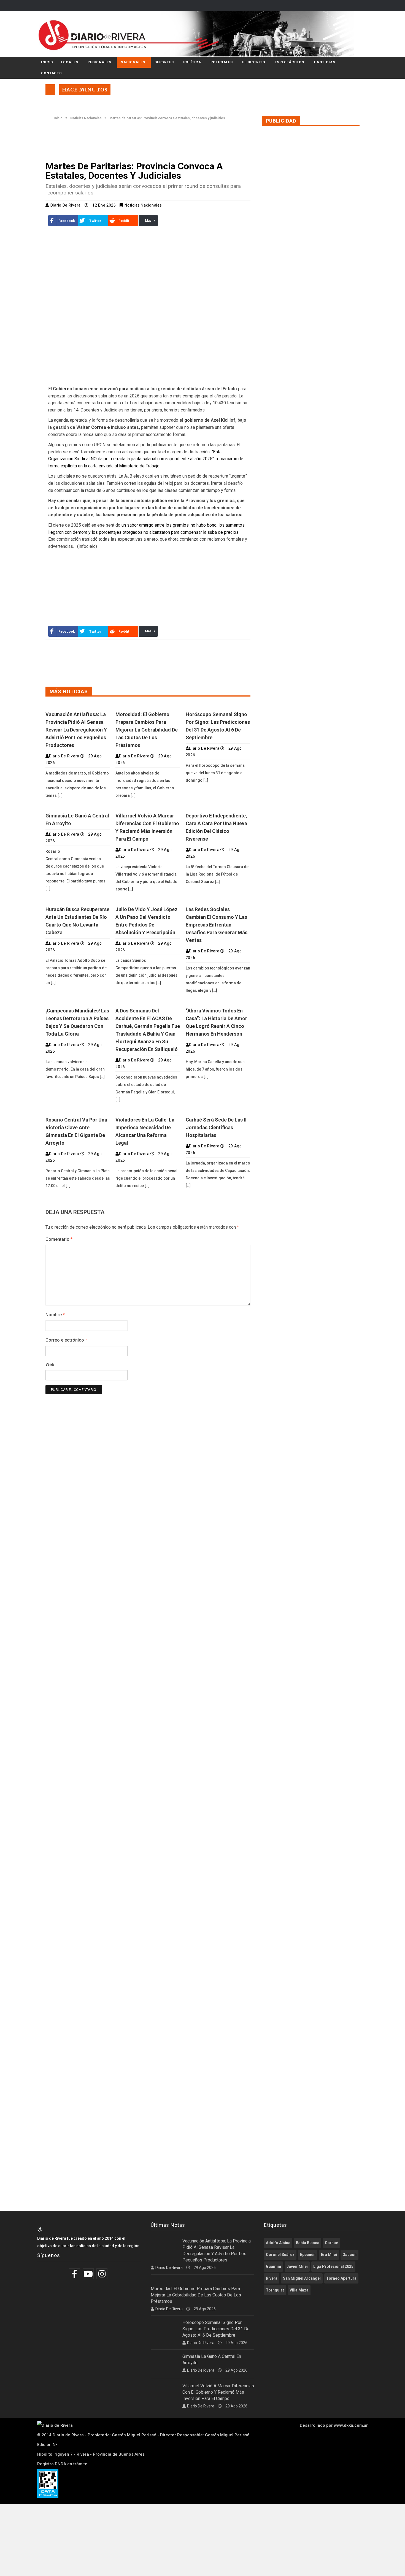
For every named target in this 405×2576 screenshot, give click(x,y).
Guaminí (273, 2266)
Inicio (47, 62)
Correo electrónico (66, 1340)
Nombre (55, 1315)
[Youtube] (89, 2274)
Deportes (164, 62)
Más (148, 221)
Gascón (349, 2255)
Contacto (52, 73)
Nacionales (133, 62)
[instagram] (103, 2274)
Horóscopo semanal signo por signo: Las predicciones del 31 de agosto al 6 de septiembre (216, 2329)
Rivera (272, 2278)
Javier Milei (297, 2266)
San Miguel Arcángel (302, 2278)
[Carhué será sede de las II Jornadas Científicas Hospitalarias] (218, 1111)
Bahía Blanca (308, 2243)
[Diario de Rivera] (200, 34)
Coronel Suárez (280, 2255)
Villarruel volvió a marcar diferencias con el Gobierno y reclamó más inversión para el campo (218, 2392)
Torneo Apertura (341, 2278)
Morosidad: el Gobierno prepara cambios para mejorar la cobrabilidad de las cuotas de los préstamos (147, 730)
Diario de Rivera (66, 205)
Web (50, 1365)
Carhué (331, 2243)
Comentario (59, 1239)
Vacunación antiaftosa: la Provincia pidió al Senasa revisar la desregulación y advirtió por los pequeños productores (76, 730)
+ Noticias (324, 62)
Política (192, 62)
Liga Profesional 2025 (333, 2266)
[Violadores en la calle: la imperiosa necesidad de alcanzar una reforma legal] (148, 1111)
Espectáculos (289, 62)
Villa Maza (299, 2290)
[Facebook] (75, 2274)
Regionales (99, 62)
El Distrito (254, 62)
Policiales (222, 62)
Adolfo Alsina (278, 2243)
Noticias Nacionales (86, 118)
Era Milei (329, 2255)
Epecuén (308, 2255)
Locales (69, 62)
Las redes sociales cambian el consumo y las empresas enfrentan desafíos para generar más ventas (217, 925)
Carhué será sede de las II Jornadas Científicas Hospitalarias (216, 1127)
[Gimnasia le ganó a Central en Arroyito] (78, 807)
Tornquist (275, 2290)
